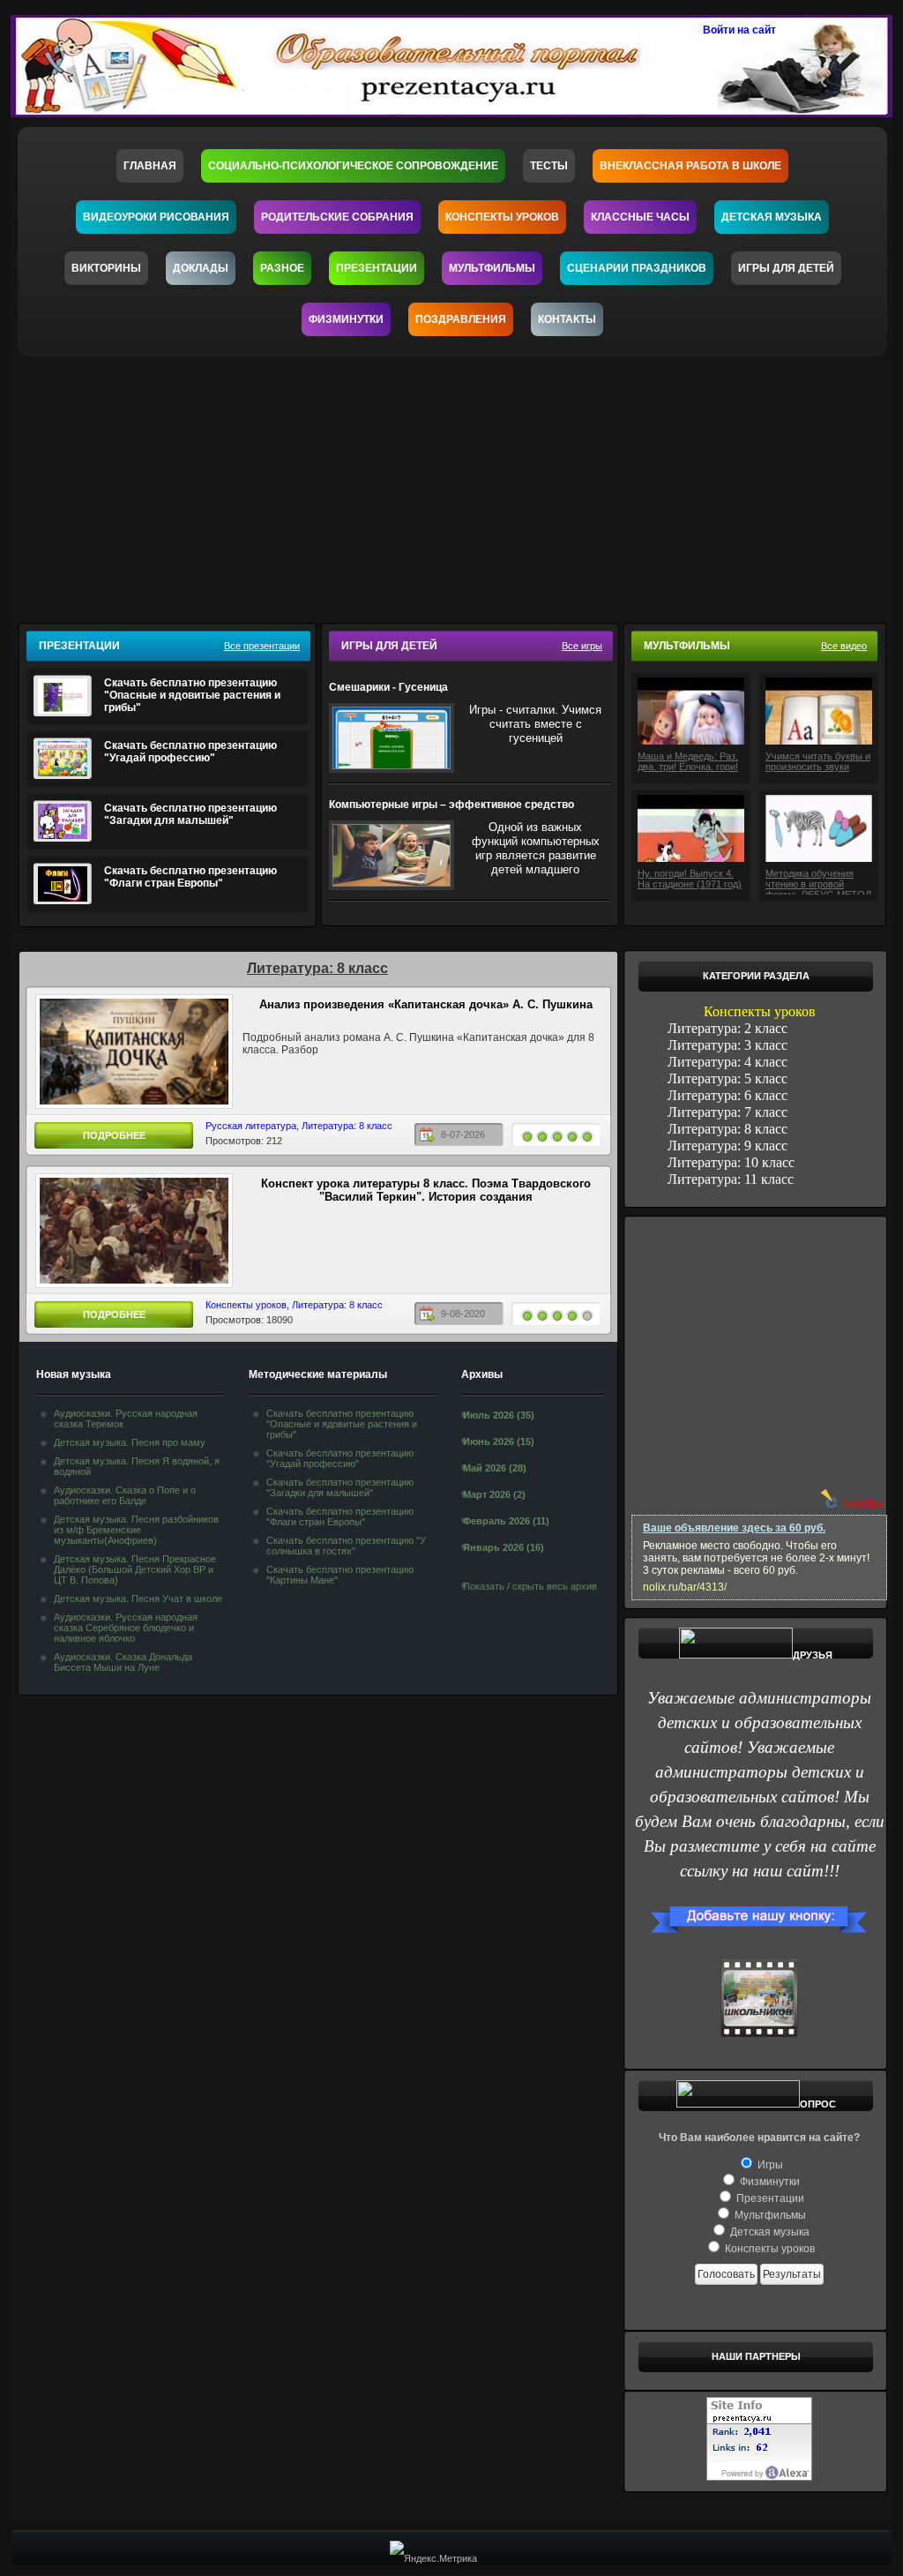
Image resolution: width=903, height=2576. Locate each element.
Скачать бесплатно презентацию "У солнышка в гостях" (346, 1546)
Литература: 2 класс (728, 1028)
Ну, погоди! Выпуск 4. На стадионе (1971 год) (690, 879)
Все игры (582, 646)
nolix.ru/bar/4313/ (685, 1587)
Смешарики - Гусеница (388, 687)
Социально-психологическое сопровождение (353, 166)
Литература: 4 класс (728, 1062)
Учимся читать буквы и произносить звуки (818, 761)
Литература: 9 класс (728, 1146)
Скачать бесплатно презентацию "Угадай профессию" (190, 752)
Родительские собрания (337, 217)
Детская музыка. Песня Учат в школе (138, 1599)
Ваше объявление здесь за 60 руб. (734, 1528)
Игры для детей (786, 268)
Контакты (567, 319)
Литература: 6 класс (728, 1095)
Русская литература (251, 1126)
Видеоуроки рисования (156, 217)
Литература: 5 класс (728, 1078)
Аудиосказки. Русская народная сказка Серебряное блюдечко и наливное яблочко (126, 1628)
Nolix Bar (863, 1504)
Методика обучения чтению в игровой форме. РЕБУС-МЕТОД (818, 881)
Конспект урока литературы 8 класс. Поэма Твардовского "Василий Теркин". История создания (426, 1190)
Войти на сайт (739, 30)
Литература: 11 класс (731, 1179)
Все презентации (262, 646)
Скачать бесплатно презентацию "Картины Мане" (340, 1575)
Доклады (201, 268)
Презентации (377, 268)
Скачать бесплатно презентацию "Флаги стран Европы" (190, 877)
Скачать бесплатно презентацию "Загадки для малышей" (190, 814)
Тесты (549, 166)
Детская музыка (772, 217)
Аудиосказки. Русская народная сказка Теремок (126, 1419)
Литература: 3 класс (728, 1045)
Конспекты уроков (502, 217)
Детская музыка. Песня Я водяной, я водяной (137, 1466)
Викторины (106, 268)
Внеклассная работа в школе (690, 166)
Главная (150, 166)
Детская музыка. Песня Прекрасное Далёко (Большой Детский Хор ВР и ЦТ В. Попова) (135, 1569)
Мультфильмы (492, 268)
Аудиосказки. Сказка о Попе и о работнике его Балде (125, 1495)
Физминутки (346, 319)
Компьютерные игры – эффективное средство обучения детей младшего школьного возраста (453, 805)
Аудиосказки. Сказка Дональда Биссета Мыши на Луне (123, 1662)
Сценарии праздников (637, 268)
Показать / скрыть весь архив (530, 1586)
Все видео (844, 646)
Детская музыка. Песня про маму (130, 1442)
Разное (282, 268)
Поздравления (461, 319)
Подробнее (114, 1135)
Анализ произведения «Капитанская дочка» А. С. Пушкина (426, 1004)
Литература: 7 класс (728, 1112)
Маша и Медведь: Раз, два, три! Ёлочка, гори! (688, 761)
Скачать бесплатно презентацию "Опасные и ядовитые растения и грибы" (192, 695)
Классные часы (640, 217)
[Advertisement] (463, 484)
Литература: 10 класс (731, 1162)
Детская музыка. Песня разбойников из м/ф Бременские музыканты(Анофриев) (136, 1530)
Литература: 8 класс (347, 1126)
